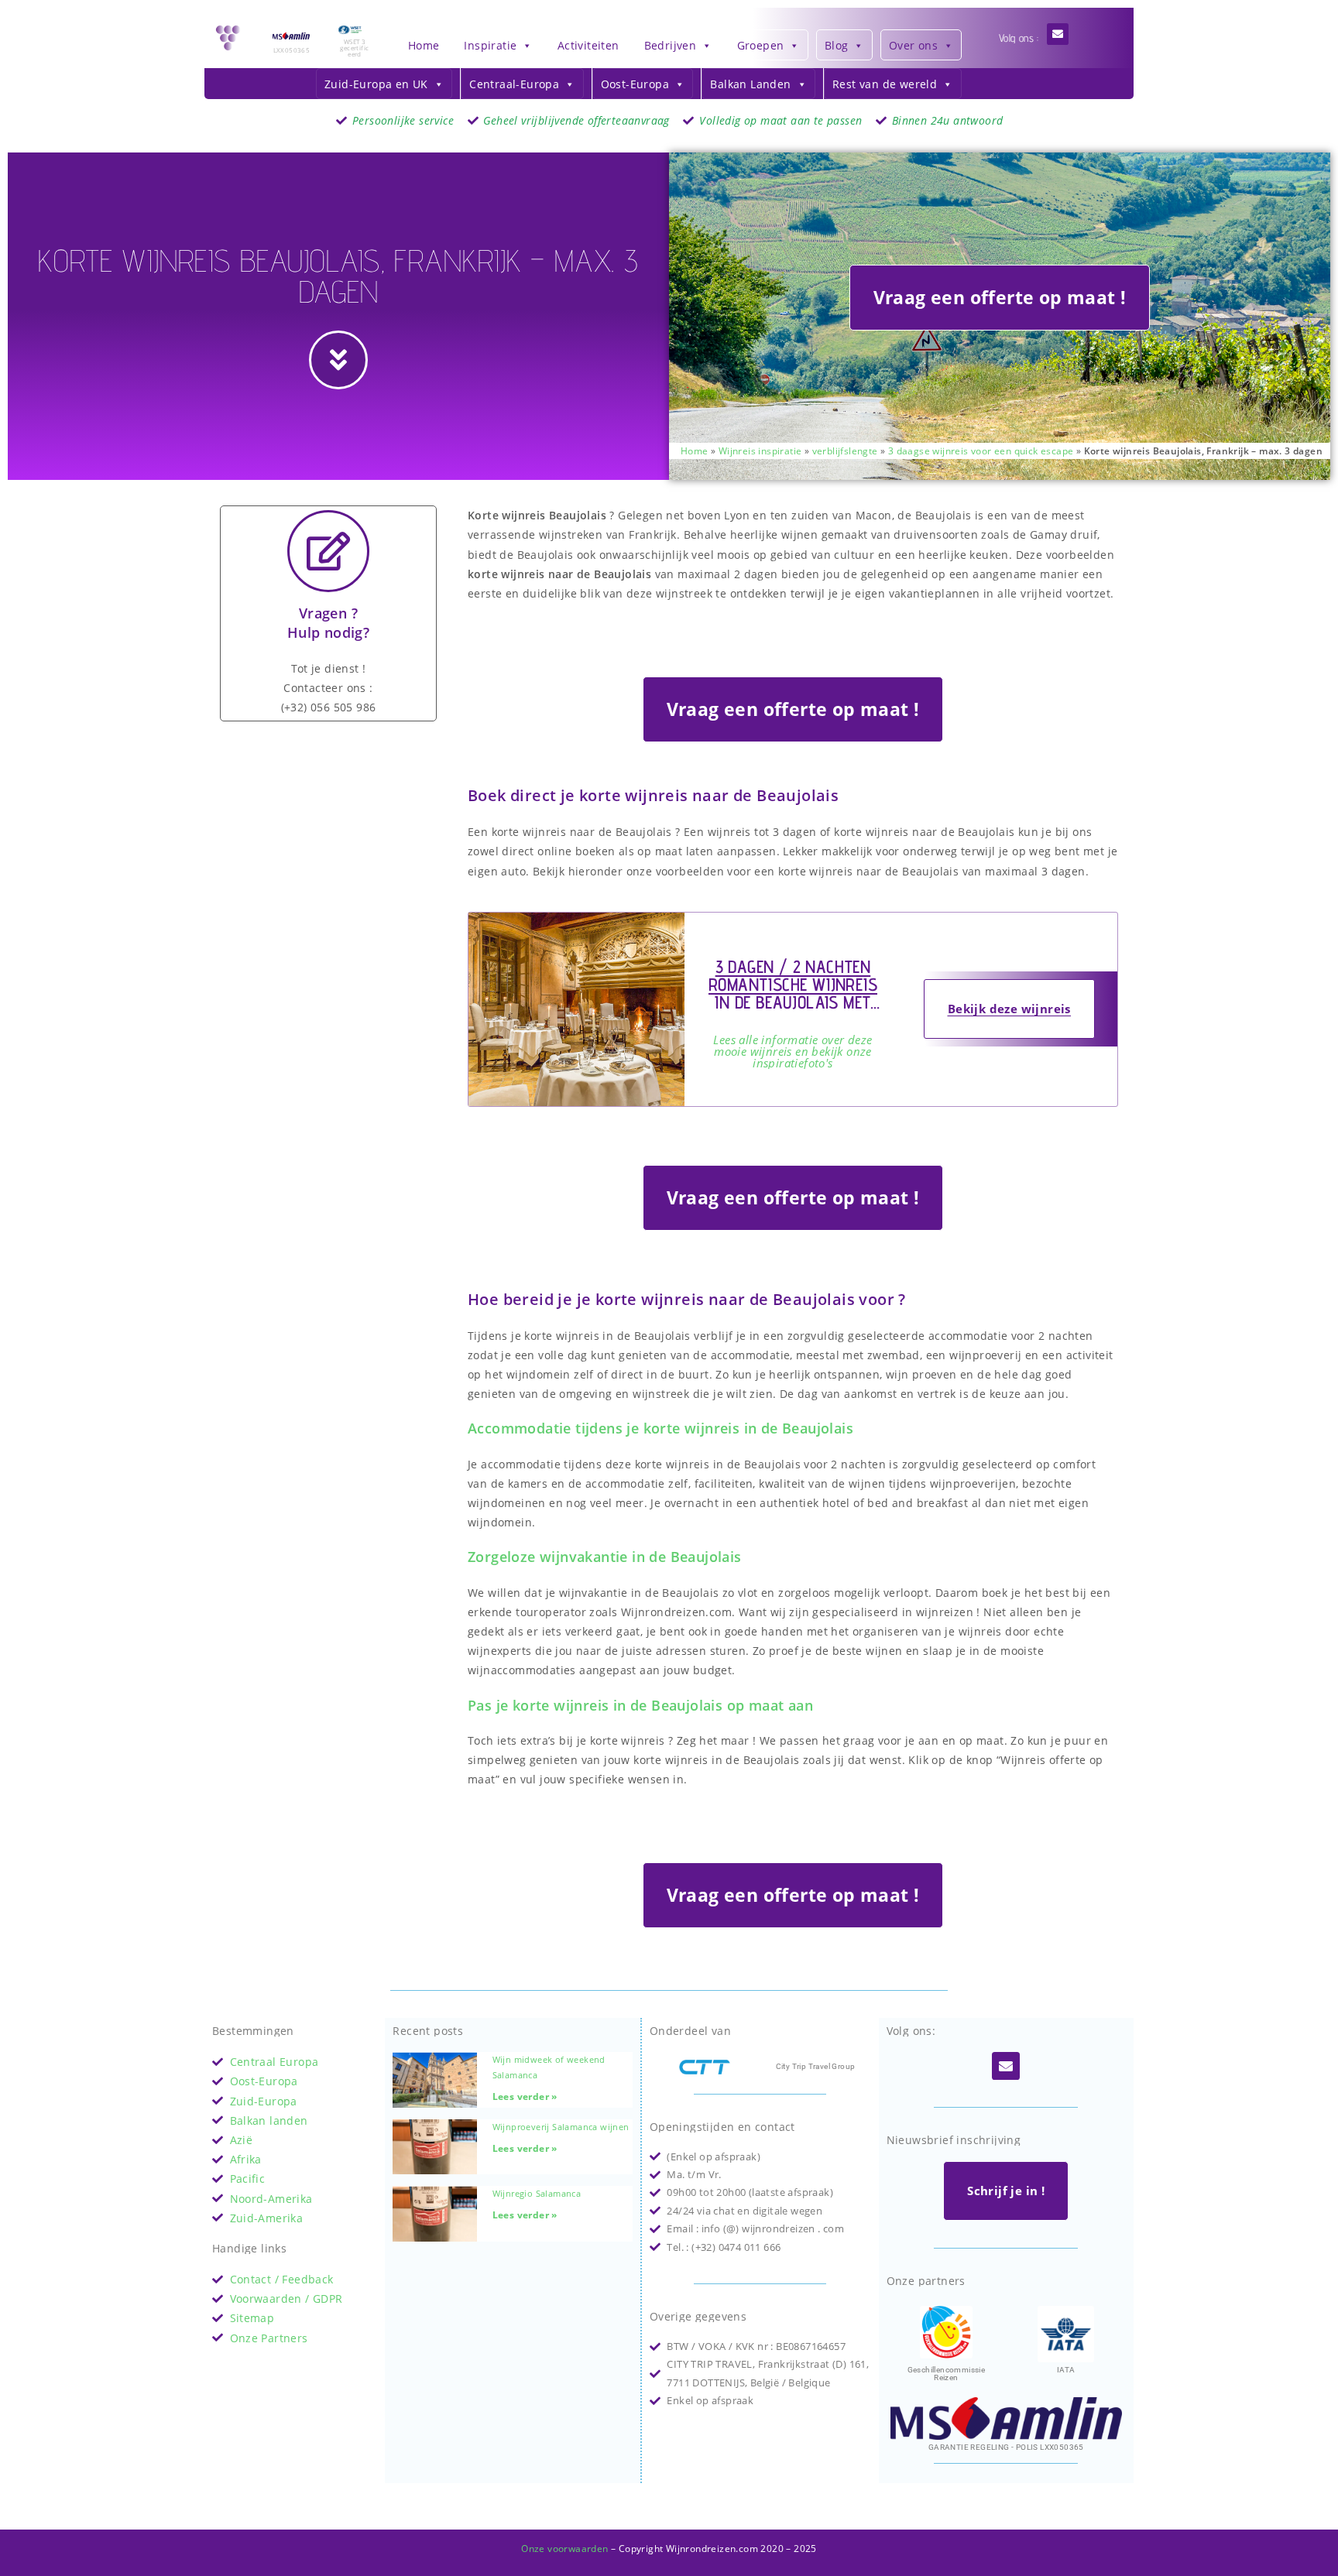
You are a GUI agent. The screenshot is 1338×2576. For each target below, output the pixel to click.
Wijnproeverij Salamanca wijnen (561, 2127)
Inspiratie (490, 45)
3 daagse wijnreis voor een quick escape (981, 450)
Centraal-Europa (514, 84)
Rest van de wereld (885, 84)
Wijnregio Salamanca (537, 2193)
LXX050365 (292, 50)
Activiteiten (588, 45)
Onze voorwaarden (564, 2549)
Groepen (761, 45)
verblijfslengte (845, 450)
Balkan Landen (750, 84)
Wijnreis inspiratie (760, 450)
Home (424, 45)
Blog (837, 45)
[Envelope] (1058, 34)
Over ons (913, 45)
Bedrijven (671, 45)
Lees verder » (525, 2096)
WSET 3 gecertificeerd (354, 48)
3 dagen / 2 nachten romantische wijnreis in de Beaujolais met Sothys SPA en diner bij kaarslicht (793, 1002)
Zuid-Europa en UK (376, 84)
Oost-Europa (635, 84)
